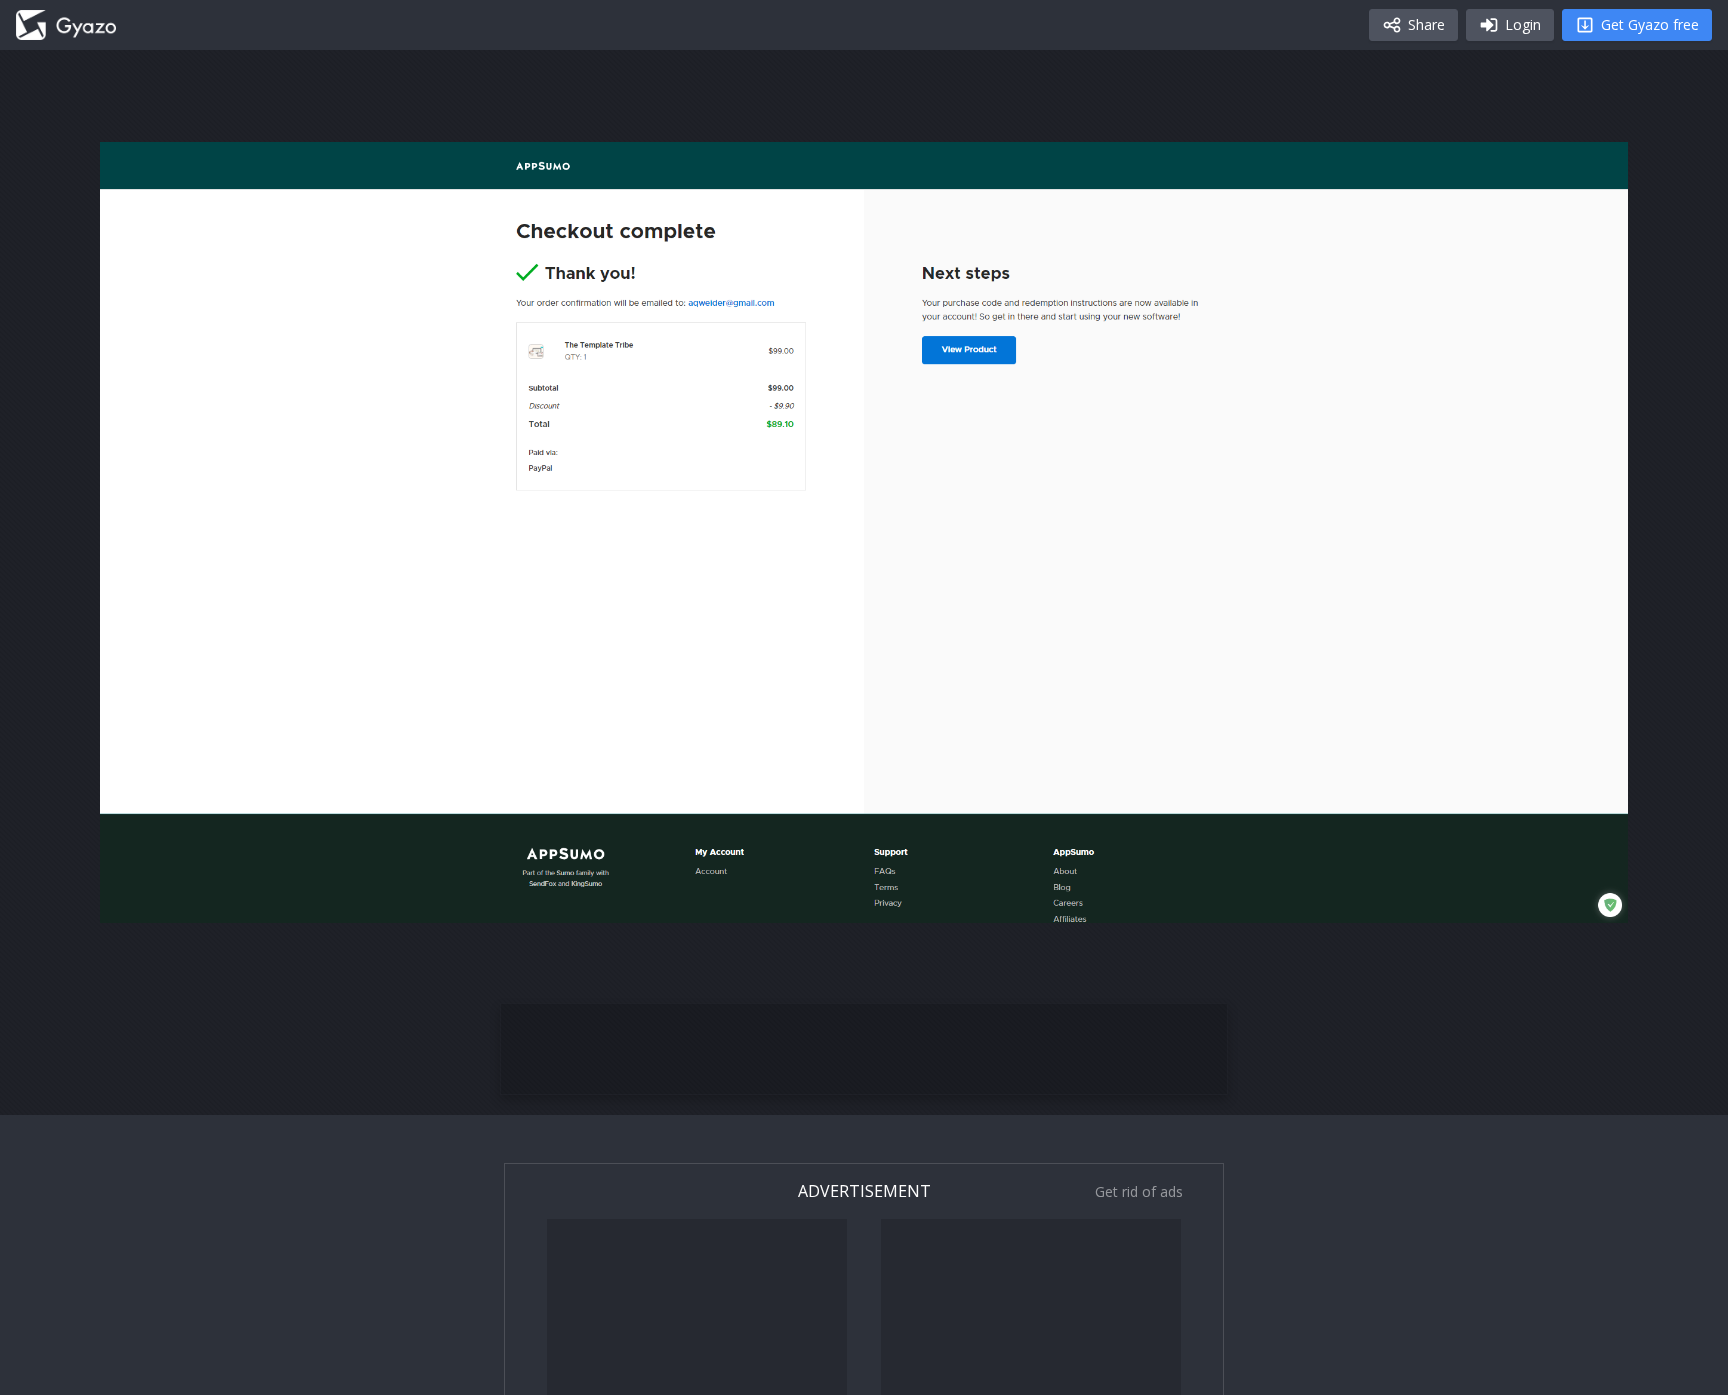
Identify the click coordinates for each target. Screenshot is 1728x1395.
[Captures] (66, 25)
